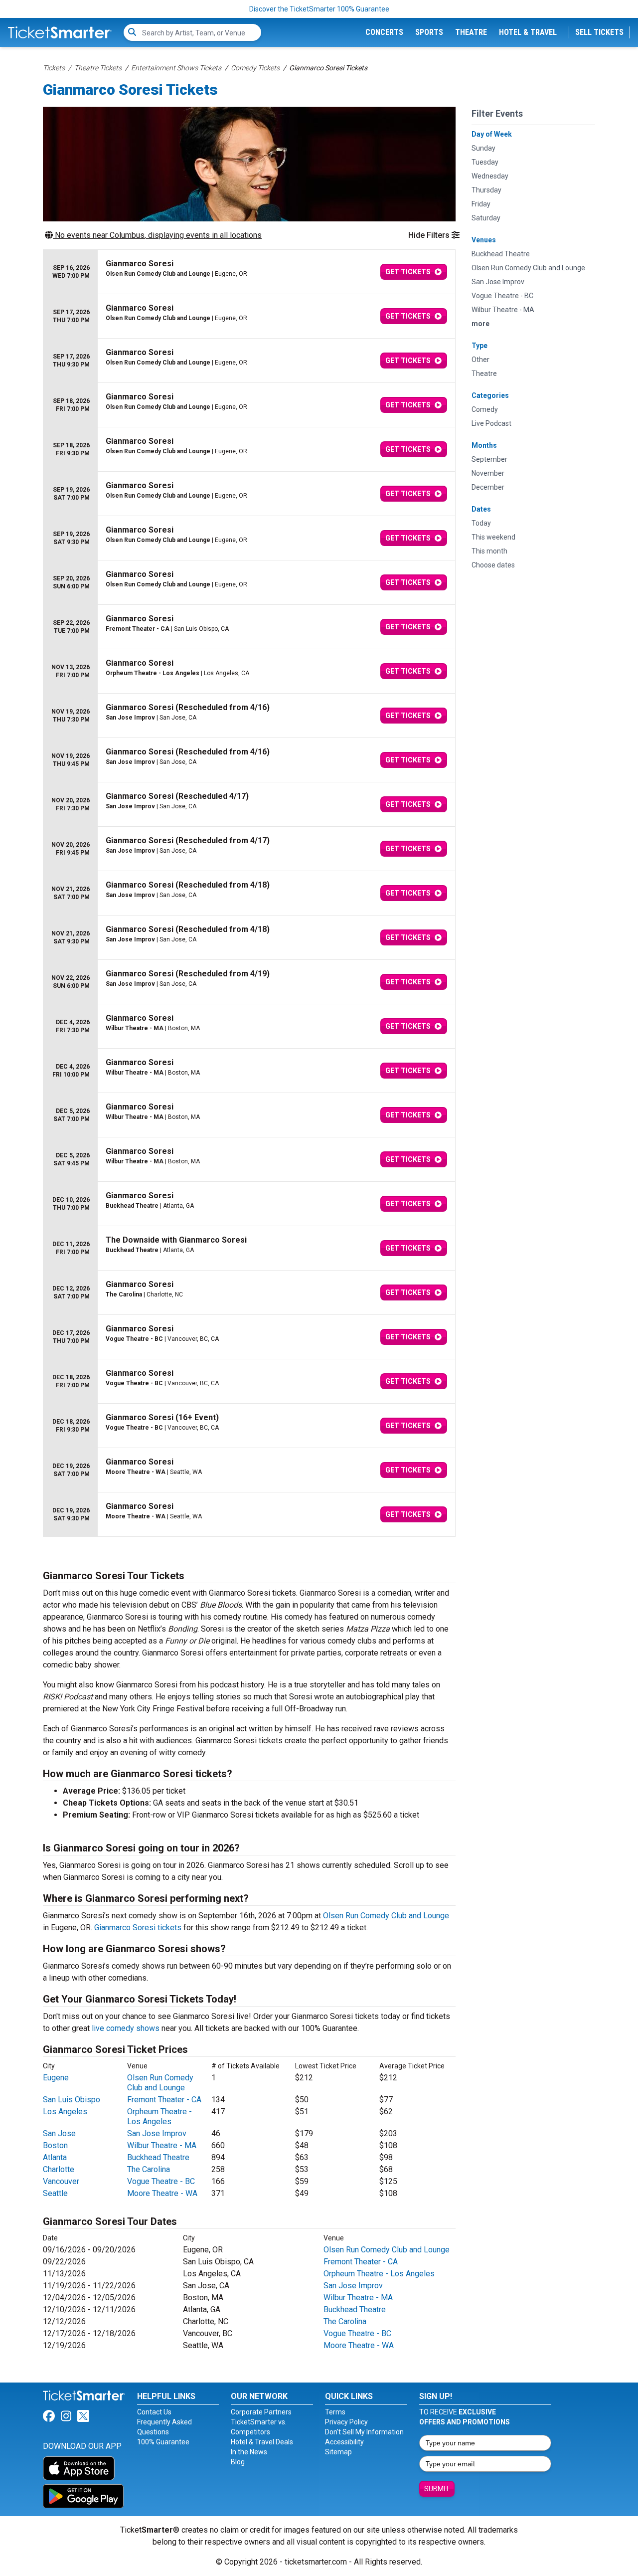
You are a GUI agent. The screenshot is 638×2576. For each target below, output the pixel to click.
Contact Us (154, 2412)
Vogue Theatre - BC (161, 2181)
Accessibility (344, 2442)
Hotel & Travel (528, 32)
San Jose (59, 2133)
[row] (249, 272)
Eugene (56, 2078)
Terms (335, 2412)
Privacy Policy (346, 2422)
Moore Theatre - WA (162, 2193)
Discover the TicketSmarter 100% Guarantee (319, 9)
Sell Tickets (599, 32)
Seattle (55, 2193)
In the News (249, 2452)
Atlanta (55, 2157)
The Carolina (149, 2169)
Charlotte (59, 2169)
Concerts (384, 32)
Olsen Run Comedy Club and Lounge (386, 1916)
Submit (437, 2489)
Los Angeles (65, 2112)
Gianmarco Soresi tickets (138, 1928)
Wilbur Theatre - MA (162, 2145)
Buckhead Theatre (158, 2157)
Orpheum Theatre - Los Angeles (159, 2116)
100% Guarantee (163, 2442)
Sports (429, 32)
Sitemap (338, 2452)
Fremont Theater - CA (164, 2100)
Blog (238, 2462)
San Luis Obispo (72, 2100)
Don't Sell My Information (364, 2432)
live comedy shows (126, 2028)
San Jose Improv (157, 2133)
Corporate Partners (261, 2412)
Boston (55, 2145)
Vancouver (61, 2181)
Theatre (471, 32)
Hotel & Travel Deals (262, 2442)
